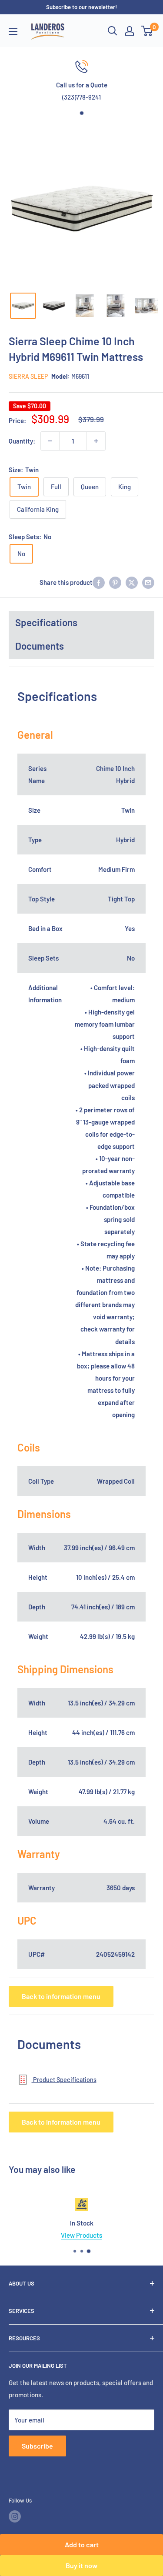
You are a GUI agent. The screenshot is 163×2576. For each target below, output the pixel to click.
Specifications (46, 622)
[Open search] (113, 31)
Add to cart (82, 2544)
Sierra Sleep (28, 376)
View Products (81, 2235)
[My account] (130, 31)
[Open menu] (13, 31)
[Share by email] (148, 582)
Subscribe (37, 2446)
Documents (40, 646)
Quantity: (22, 441)
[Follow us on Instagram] (15, 2516)
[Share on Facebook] (99, 582)
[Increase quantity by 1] (96, 441)
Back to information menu (61, 1996)
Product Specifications (64, 2080)
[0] (147, 31)
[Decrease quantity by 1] (50, 441)
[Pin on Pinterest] (115, 582)
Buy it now (81, 2565)
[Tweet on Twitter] (132, 582)
